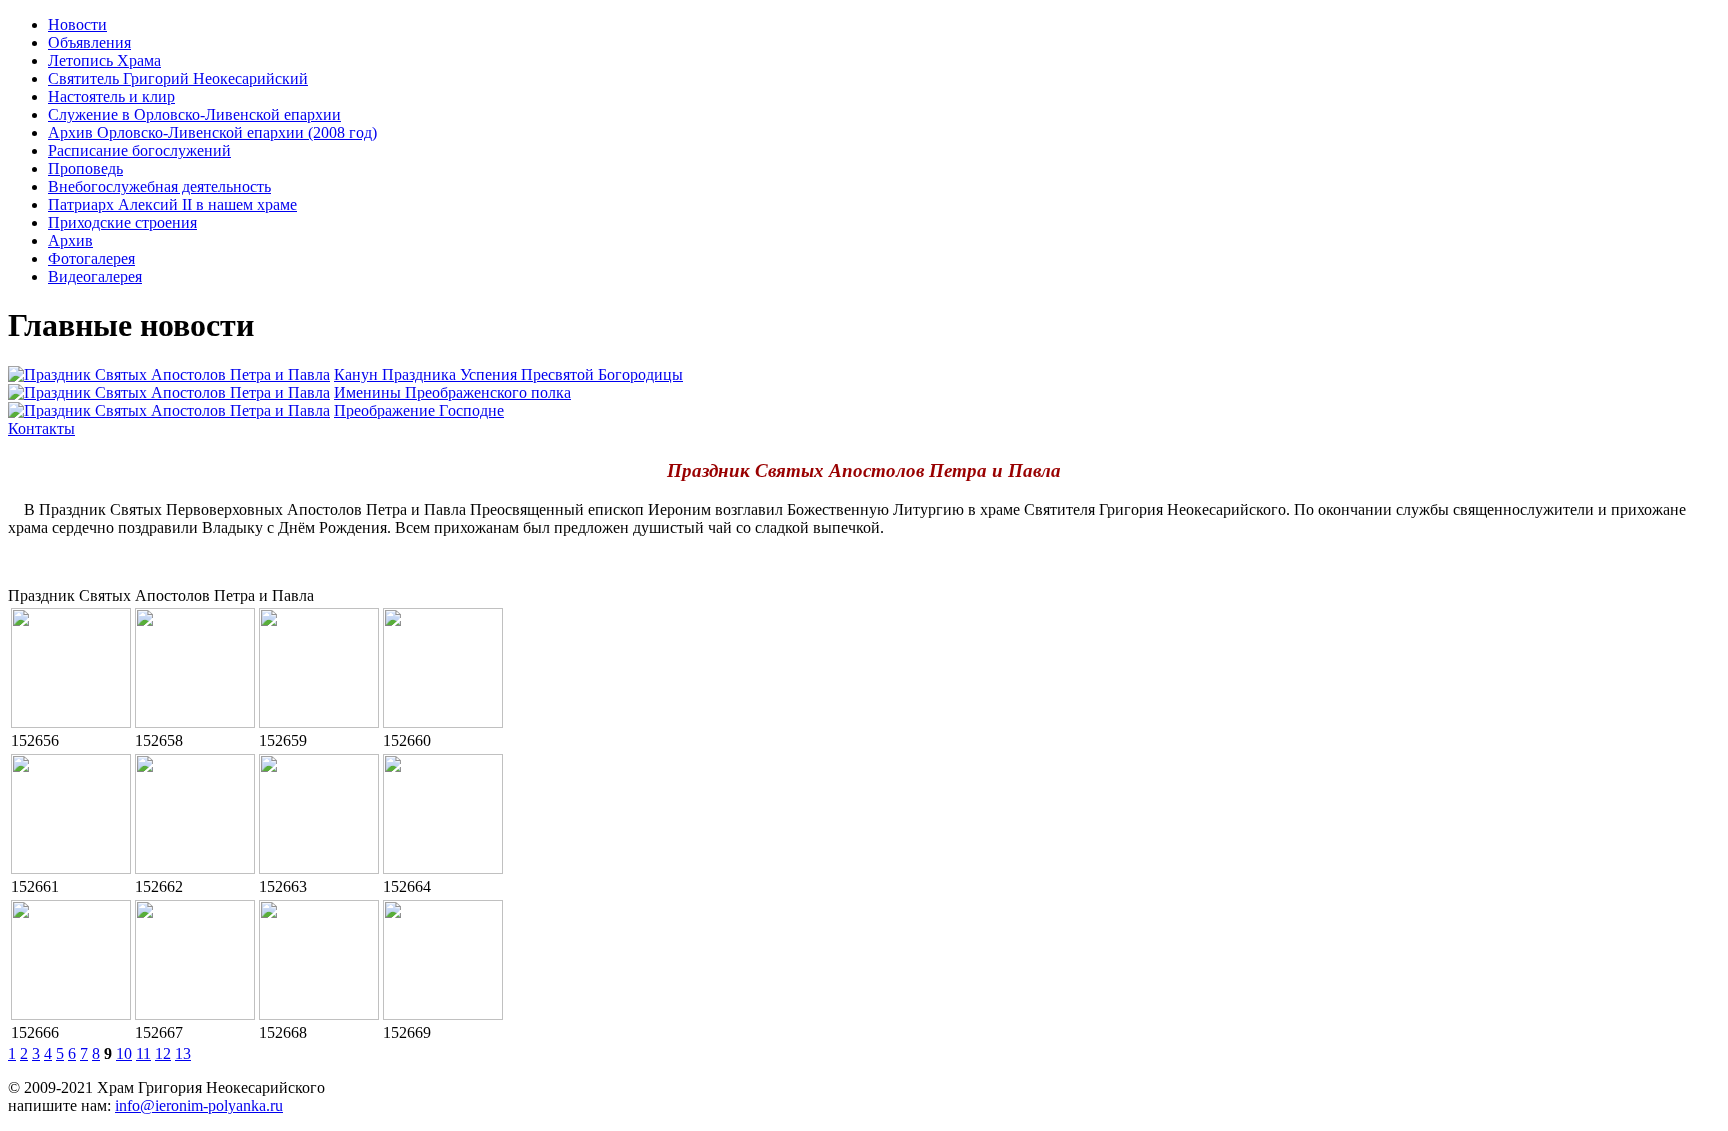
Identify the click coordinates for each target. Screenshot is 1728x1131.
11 (143, 1053)
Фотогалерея (91, 258)
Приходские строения (122, 222)
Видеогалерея (95, 276)
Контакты (41, 428)
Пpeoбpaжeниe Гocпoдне (419, 410)
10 (124, 1053)
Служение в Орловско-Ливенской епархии (194, 114)
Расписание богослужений (139, 150)
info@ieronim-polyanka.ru (199, 1105)
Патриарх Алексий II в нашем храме (172, 204)
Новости (77, 24)
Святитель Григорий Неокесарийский (178, 78)
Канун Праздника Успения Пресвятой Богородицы (508, 374)
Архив (70, 240)
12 (163, 1053)
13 (183, 1053)
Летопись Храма (104, 60)
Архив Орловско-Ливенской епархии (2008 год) (212, 132)
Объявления (89, 42)
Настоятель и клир (111, 96)
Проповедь (85, 168)
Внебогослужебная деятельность (159, 186)
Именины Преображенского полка (452, 392)
